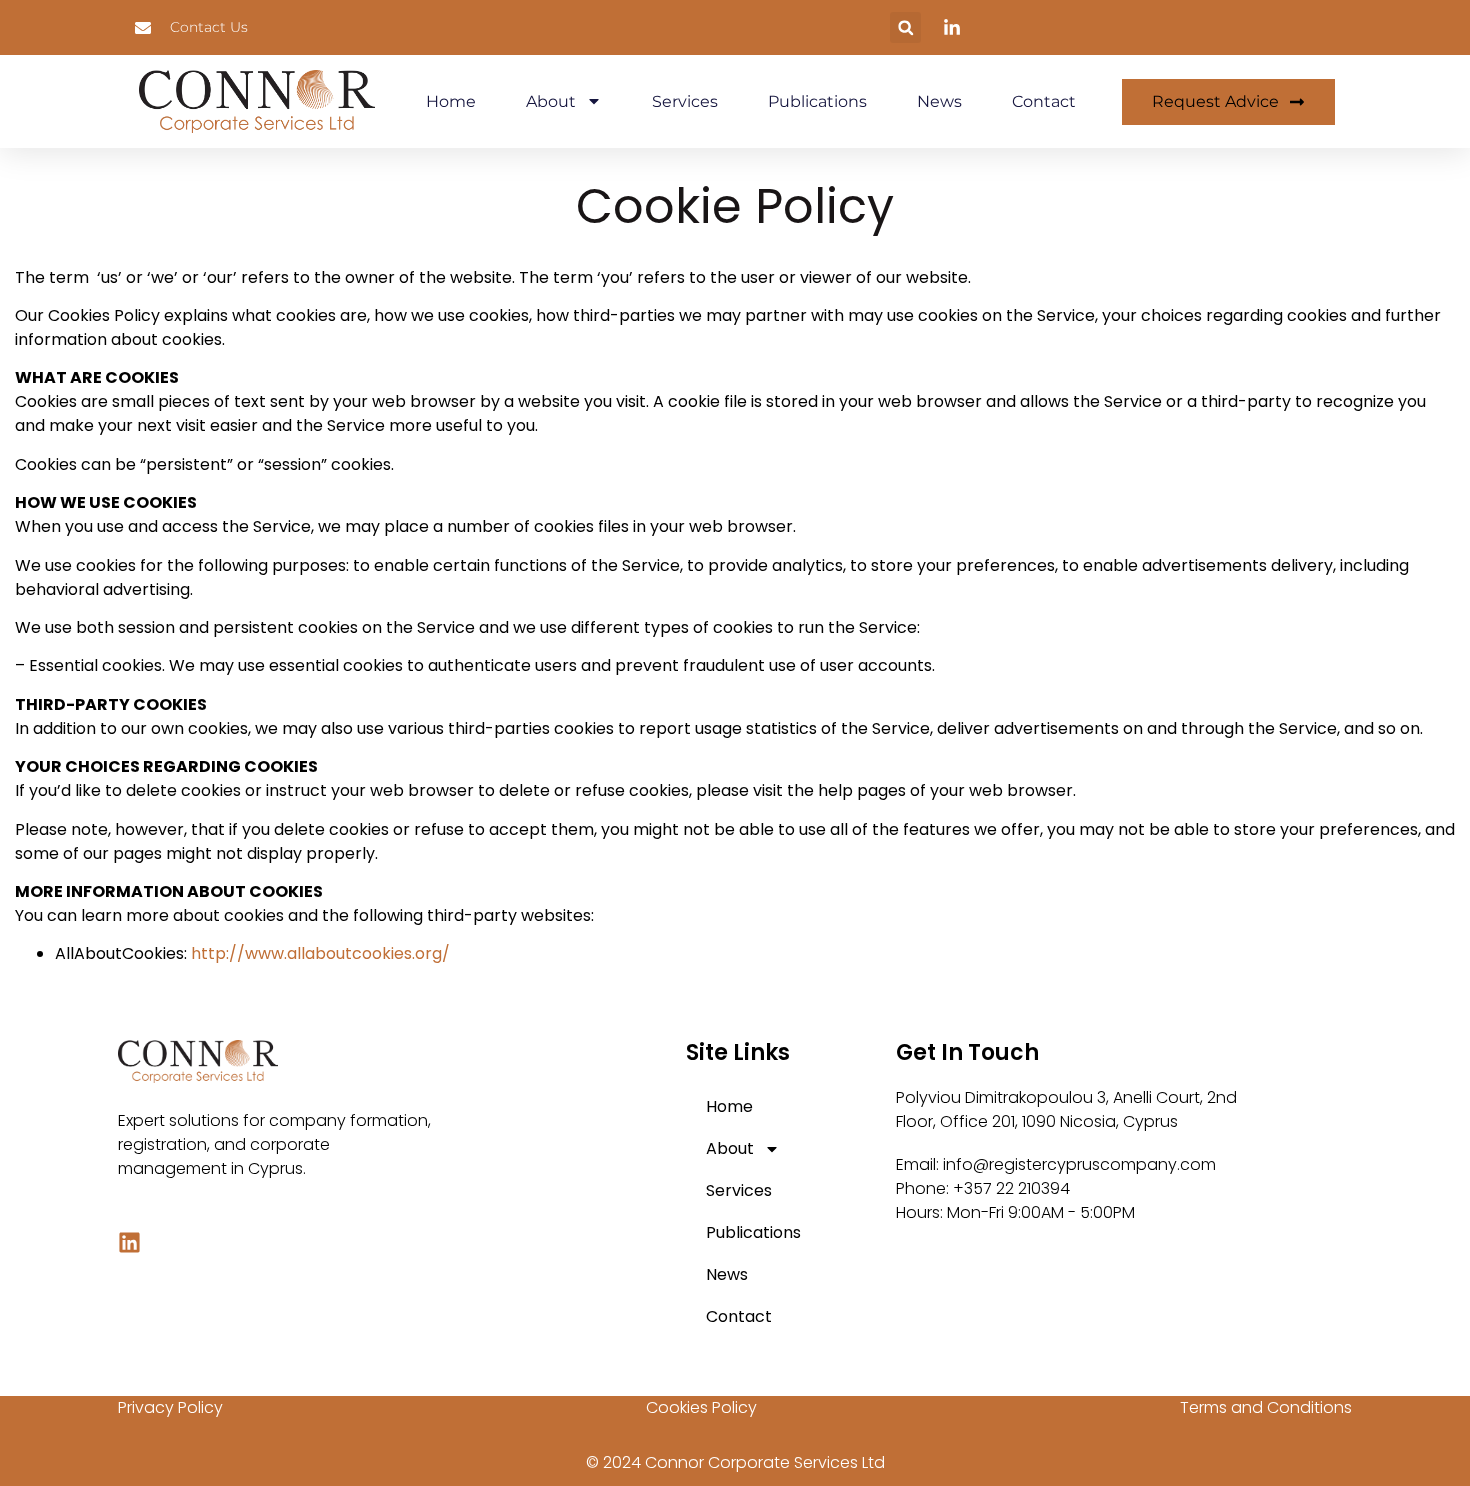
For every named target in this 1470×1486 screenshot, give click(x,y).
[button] (905, 27)
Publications (817, 101)
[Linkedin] (129, 1242)
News (939, 101)
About (551, 101)
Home (451, 101)
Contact (1044, 101)
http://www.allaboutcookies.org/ (320, 953)
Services (685, 101)
